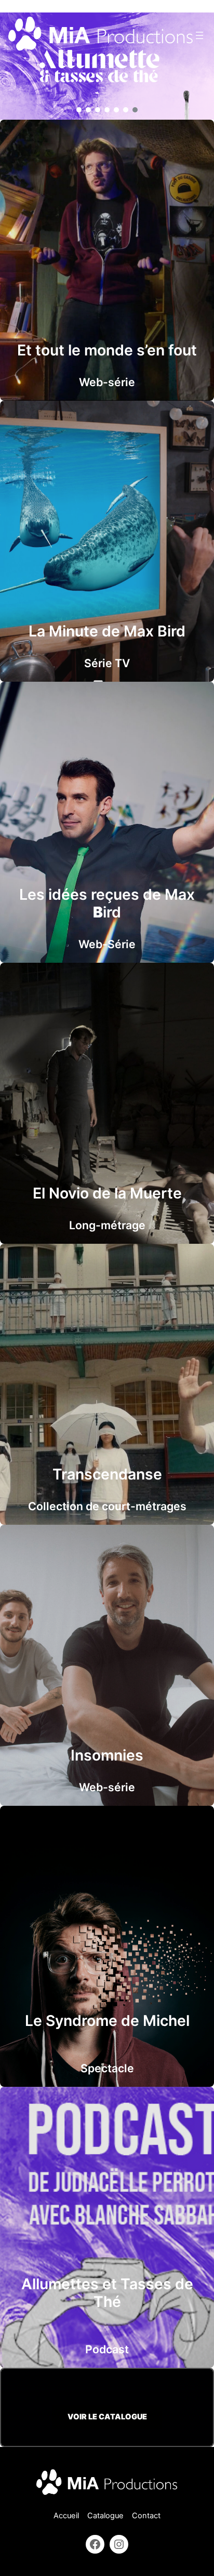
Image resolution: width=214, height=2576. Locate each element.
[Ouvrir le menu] (199, 35)
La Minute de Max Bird (107, 631)
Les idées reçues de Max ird (107, 903)
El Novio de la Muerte (107, 1193)
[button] (79, 110)
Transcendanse (107, 1474)
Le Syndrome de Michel (107, 2020)
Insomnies (107, 1755)
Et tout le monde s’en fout (107, 350)
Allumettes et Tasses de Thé (107, 2293)
